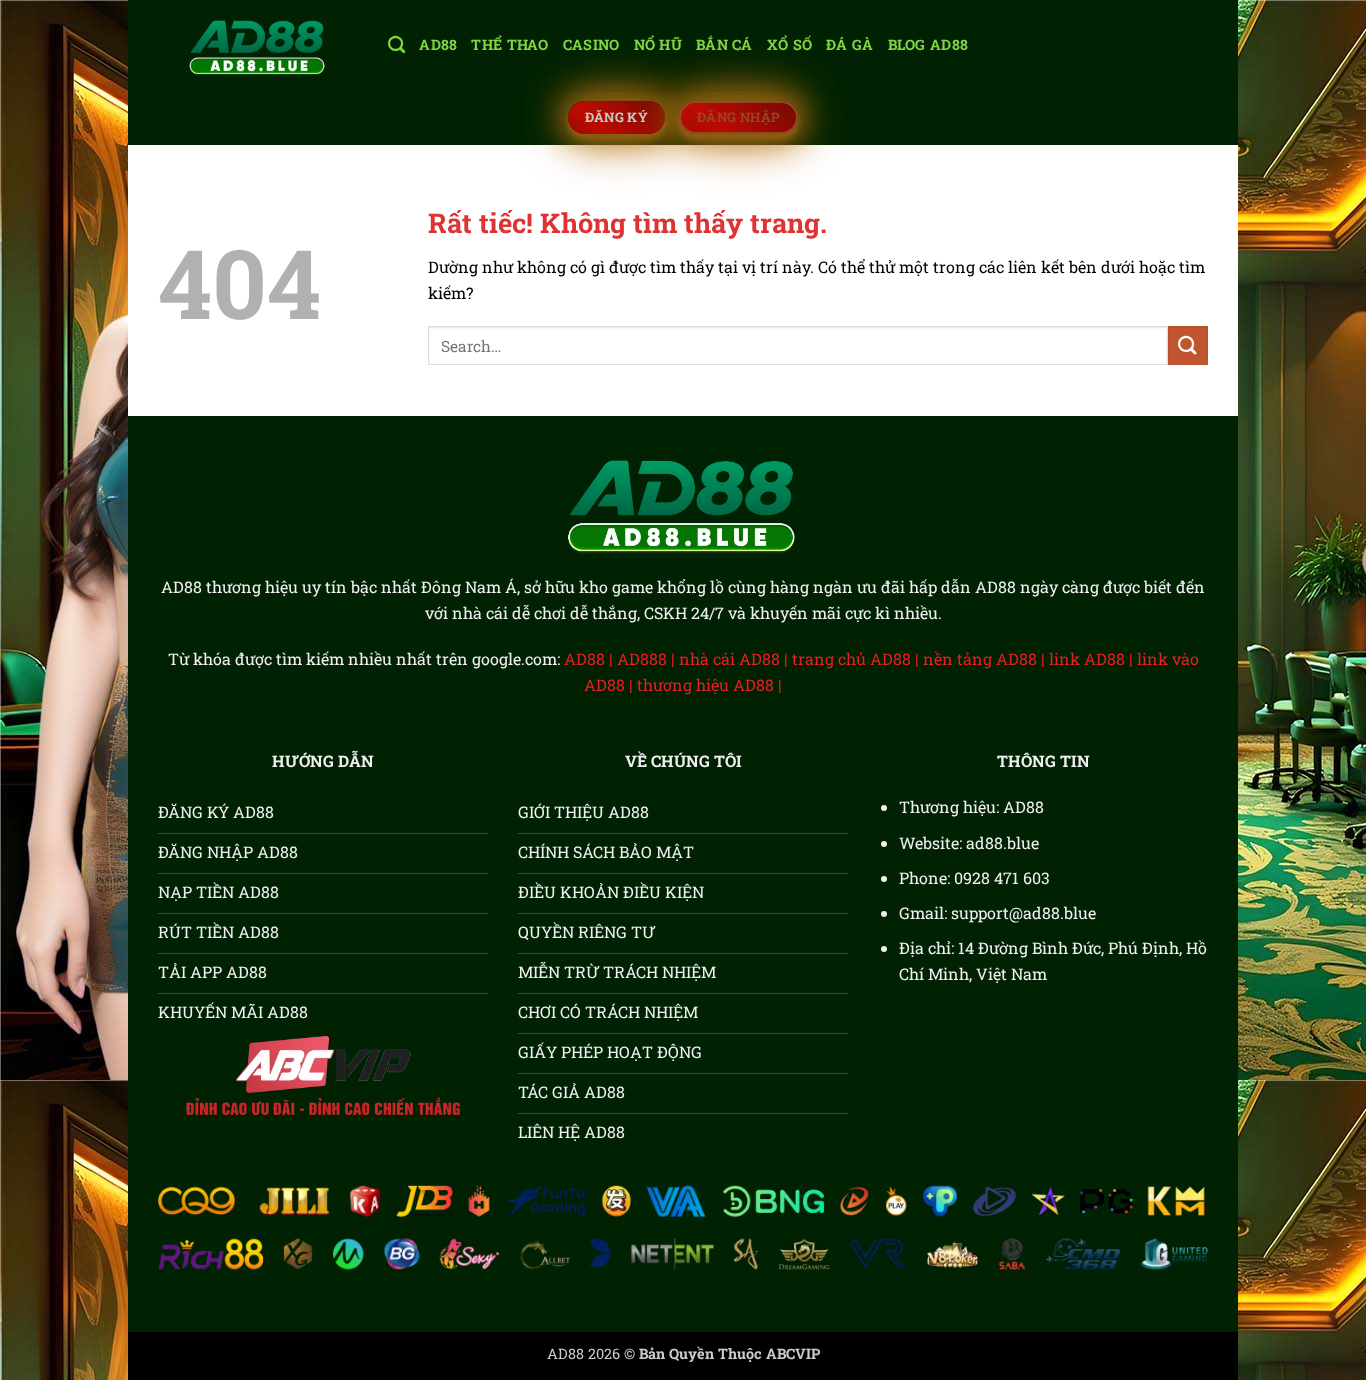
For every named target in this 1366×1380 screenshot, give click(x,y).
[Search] (396, 45)
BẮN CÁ (724, 44)
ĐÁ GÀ (849, 44)
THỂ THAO (509, 44)
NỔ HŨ (658, 44)
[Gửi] (1188, 345)
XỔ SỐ (789, 44)
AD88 (438, 44)
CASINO (591, 44)
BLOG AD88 (928, 44)
